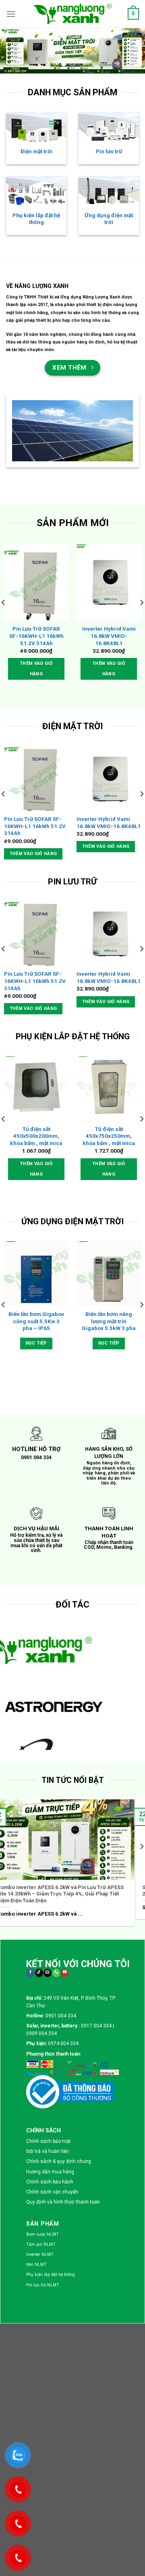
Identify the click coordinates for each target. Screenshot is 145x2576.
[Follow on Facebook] (30, 1973)
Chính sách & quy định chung (59, 2161)
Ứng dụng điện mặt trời (109, 219)
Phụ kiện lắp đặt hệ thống (36, 219)
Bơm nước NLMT (42, 2234)
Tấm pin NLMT (41, 2244)
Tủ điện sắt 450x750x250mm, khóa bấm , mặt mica (109, 1136)
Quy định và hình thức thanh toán (63, 2202)
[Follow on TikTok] (39, 1973)
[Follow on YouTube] (65, 1973)
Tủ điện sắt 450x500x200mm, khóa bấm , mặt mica (36, 1136)
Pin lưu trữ (109, 151)
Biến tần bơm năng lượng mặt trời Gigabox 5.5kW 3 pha (109, 1321)
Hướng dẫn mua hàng (50, 2172)
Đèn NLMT (36, 2265)
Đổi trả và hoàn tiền (48, 2151)
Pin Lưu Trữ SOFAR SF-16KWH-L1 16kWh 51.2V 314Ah (36, 636)
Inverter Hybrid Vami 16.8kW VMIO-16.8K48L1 (109, 636)
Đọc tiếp (36, 1343)
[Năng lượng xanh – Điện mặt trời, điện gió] (72, 14)
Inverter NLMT (40, 2254)
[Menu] (11, 14)
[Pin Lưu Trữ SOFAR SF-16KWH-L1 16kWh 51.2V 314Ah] (36, 582)
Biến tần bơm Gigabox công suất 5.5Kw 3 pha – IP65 (36, 1321)
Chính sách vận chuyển (52, 2192)
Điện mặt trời (36, 151)
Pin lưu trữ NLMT (43, 2285)
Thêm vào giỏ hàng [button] (36, 669)
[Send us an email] (47, 1973)
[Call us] (56, 1973)
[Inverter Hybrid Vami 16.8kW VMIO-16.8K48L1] (109, 582)
